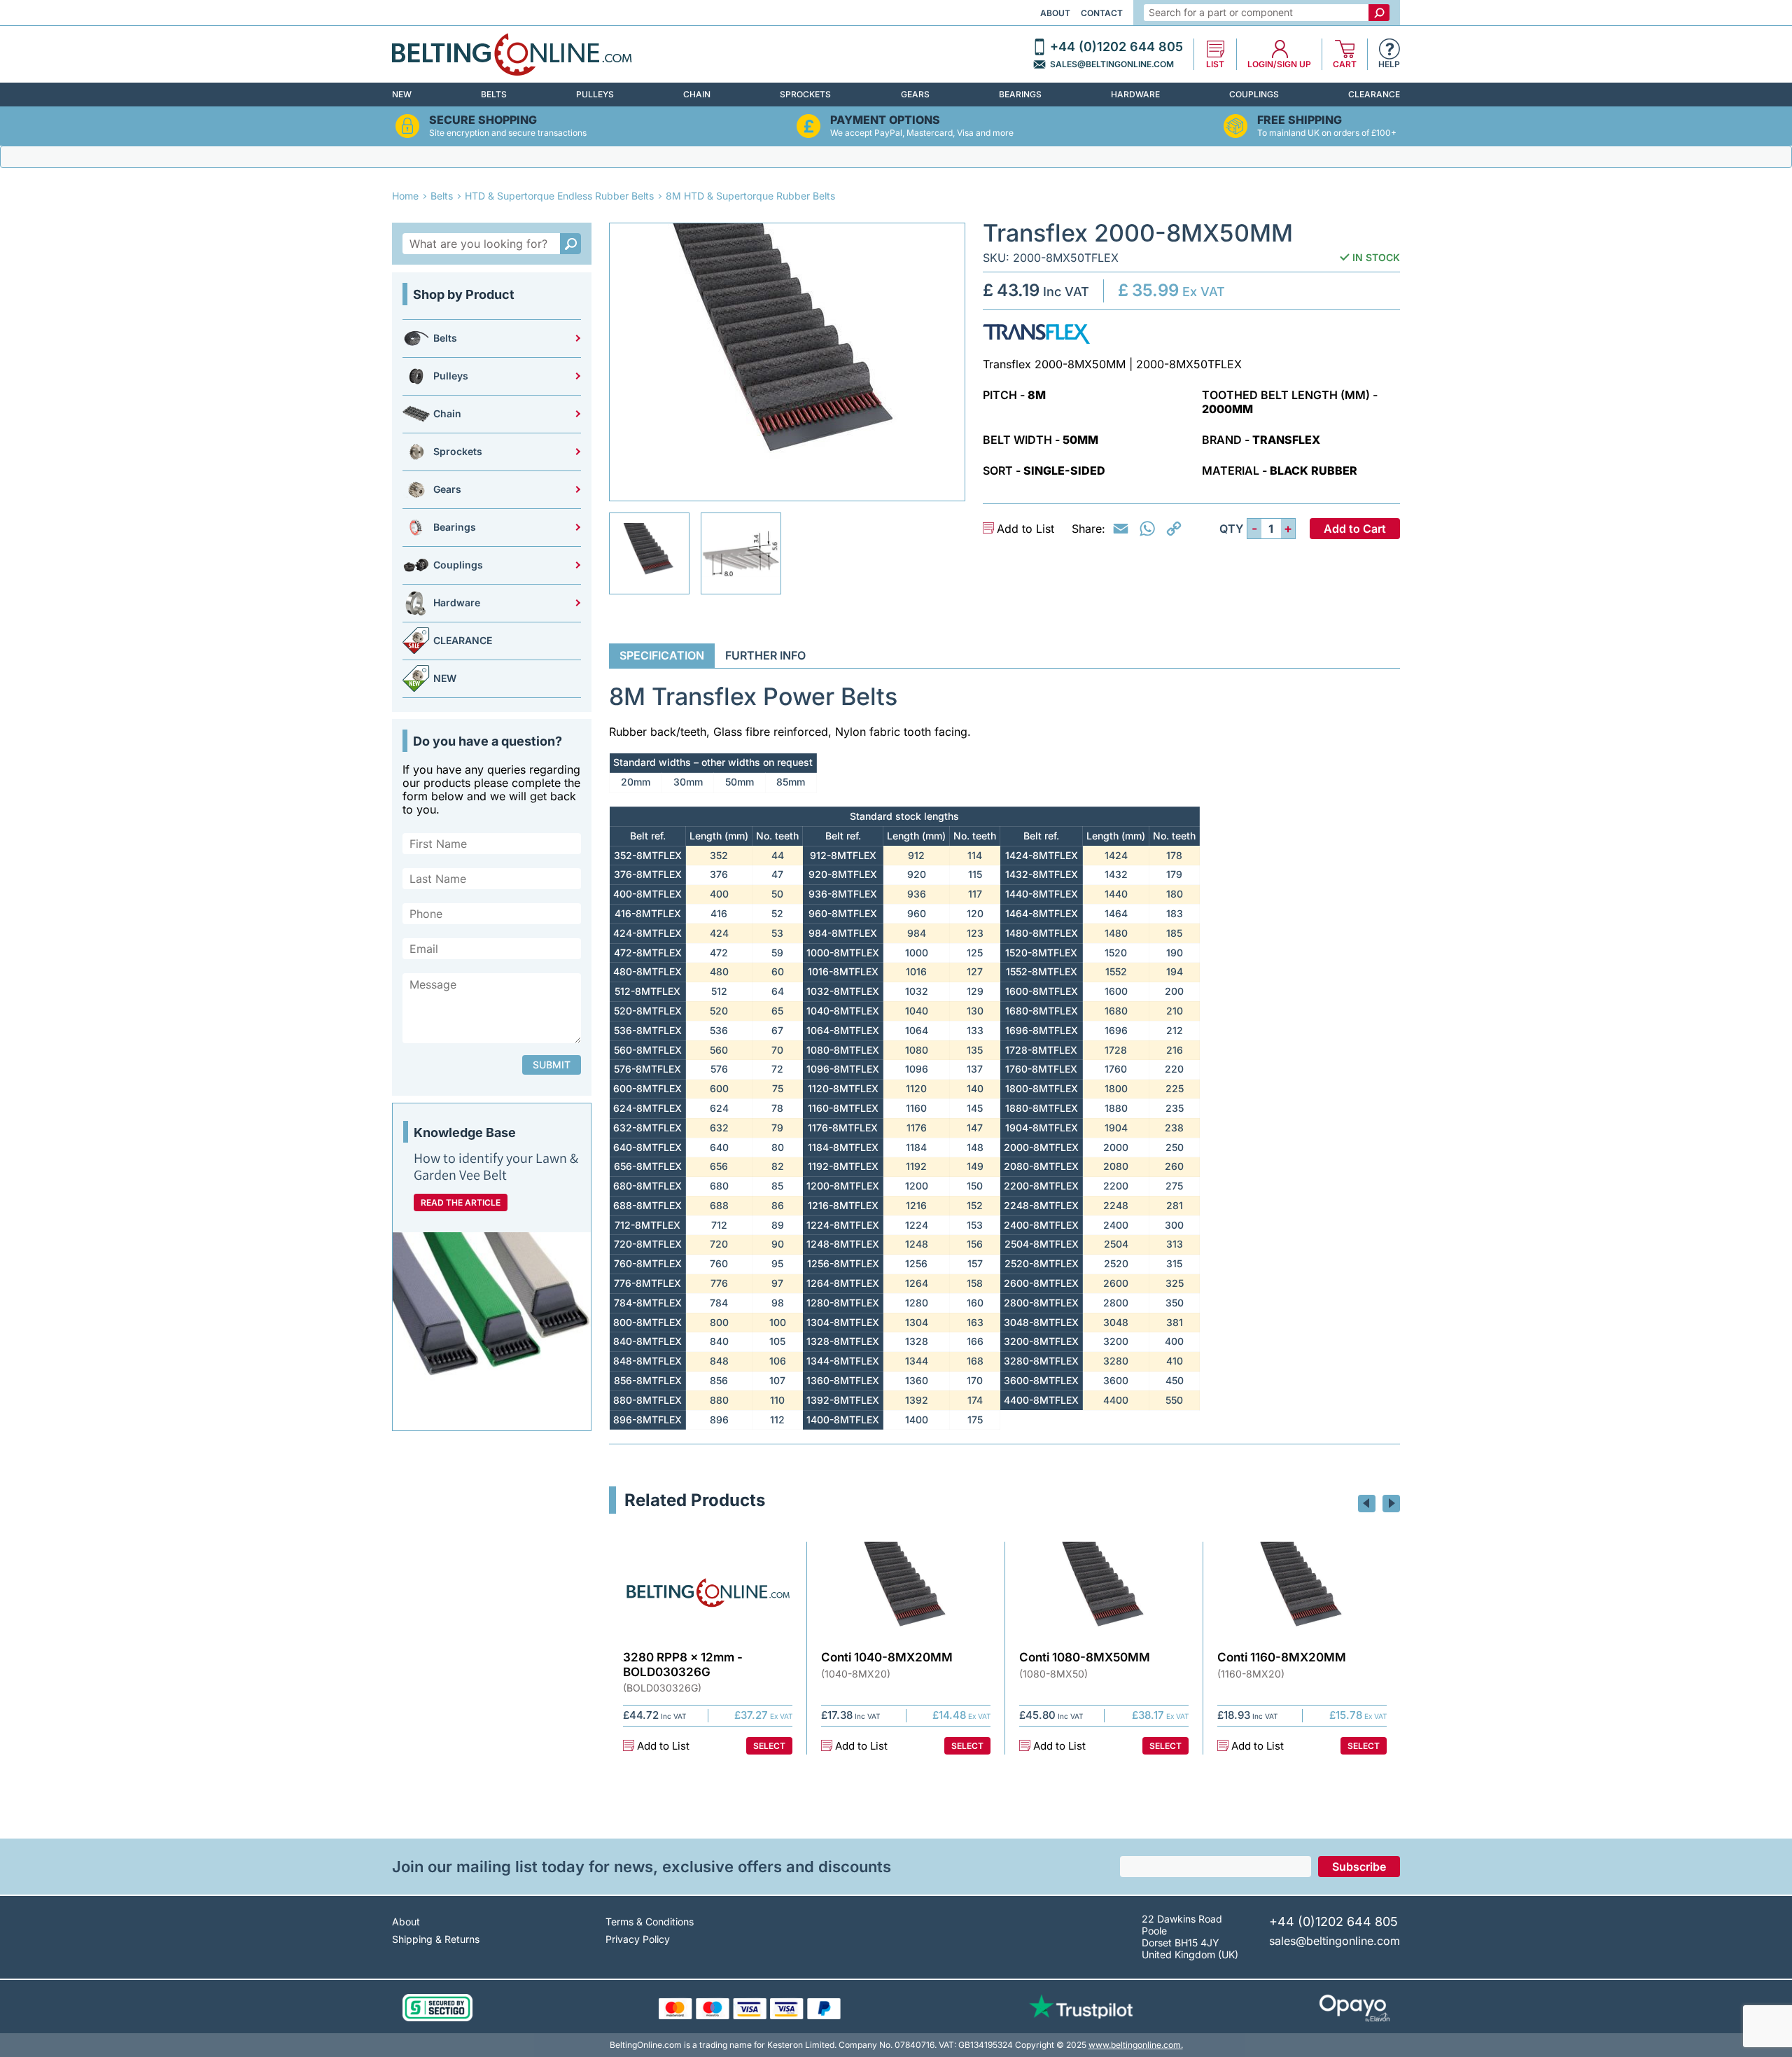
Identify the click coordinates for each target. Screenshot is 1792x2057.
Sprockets (805, 94)
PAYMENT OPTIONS (885, 120)
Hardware (1135, 94)
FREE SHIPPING (1300, 120)
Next (1391, 1504)
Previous (1367, 1504)
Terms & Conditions (650, 1922)
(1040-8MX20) (856, 1674)
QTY (1231, 529)
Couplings (1254, 94)
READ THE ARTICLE (461, 1202)
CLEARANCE (1374, 94)
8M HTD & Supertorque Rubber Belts (750, 196)
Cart (1345, 64)
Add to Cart (1355, 529)
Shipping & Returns (436, 1939)
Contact (1102, 13)
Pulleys (595, 94)
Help (1389, 64)
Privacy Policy (638, 1939)
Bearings (1020, 94)
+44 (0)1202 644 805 (1116, 47)
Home (405, 196)
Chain (697, 94)
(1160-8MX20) (1251, 1674)
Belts (494, 94)
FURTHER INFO (765, 655)
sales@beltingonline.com (1112, 64)
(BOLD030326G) (662, 1688)
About (1055, 13)
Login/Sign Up (1279, 64)
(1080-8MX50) (1053, 1674)
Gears (915, 94)
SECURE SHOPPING (483, 120)
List (1215, 64)
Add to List (1025, 529)
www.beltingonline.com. (1136, 2045)
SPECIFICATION (662, 655)
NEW (402, 94)
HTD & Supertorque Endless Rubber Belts (559, 196)
